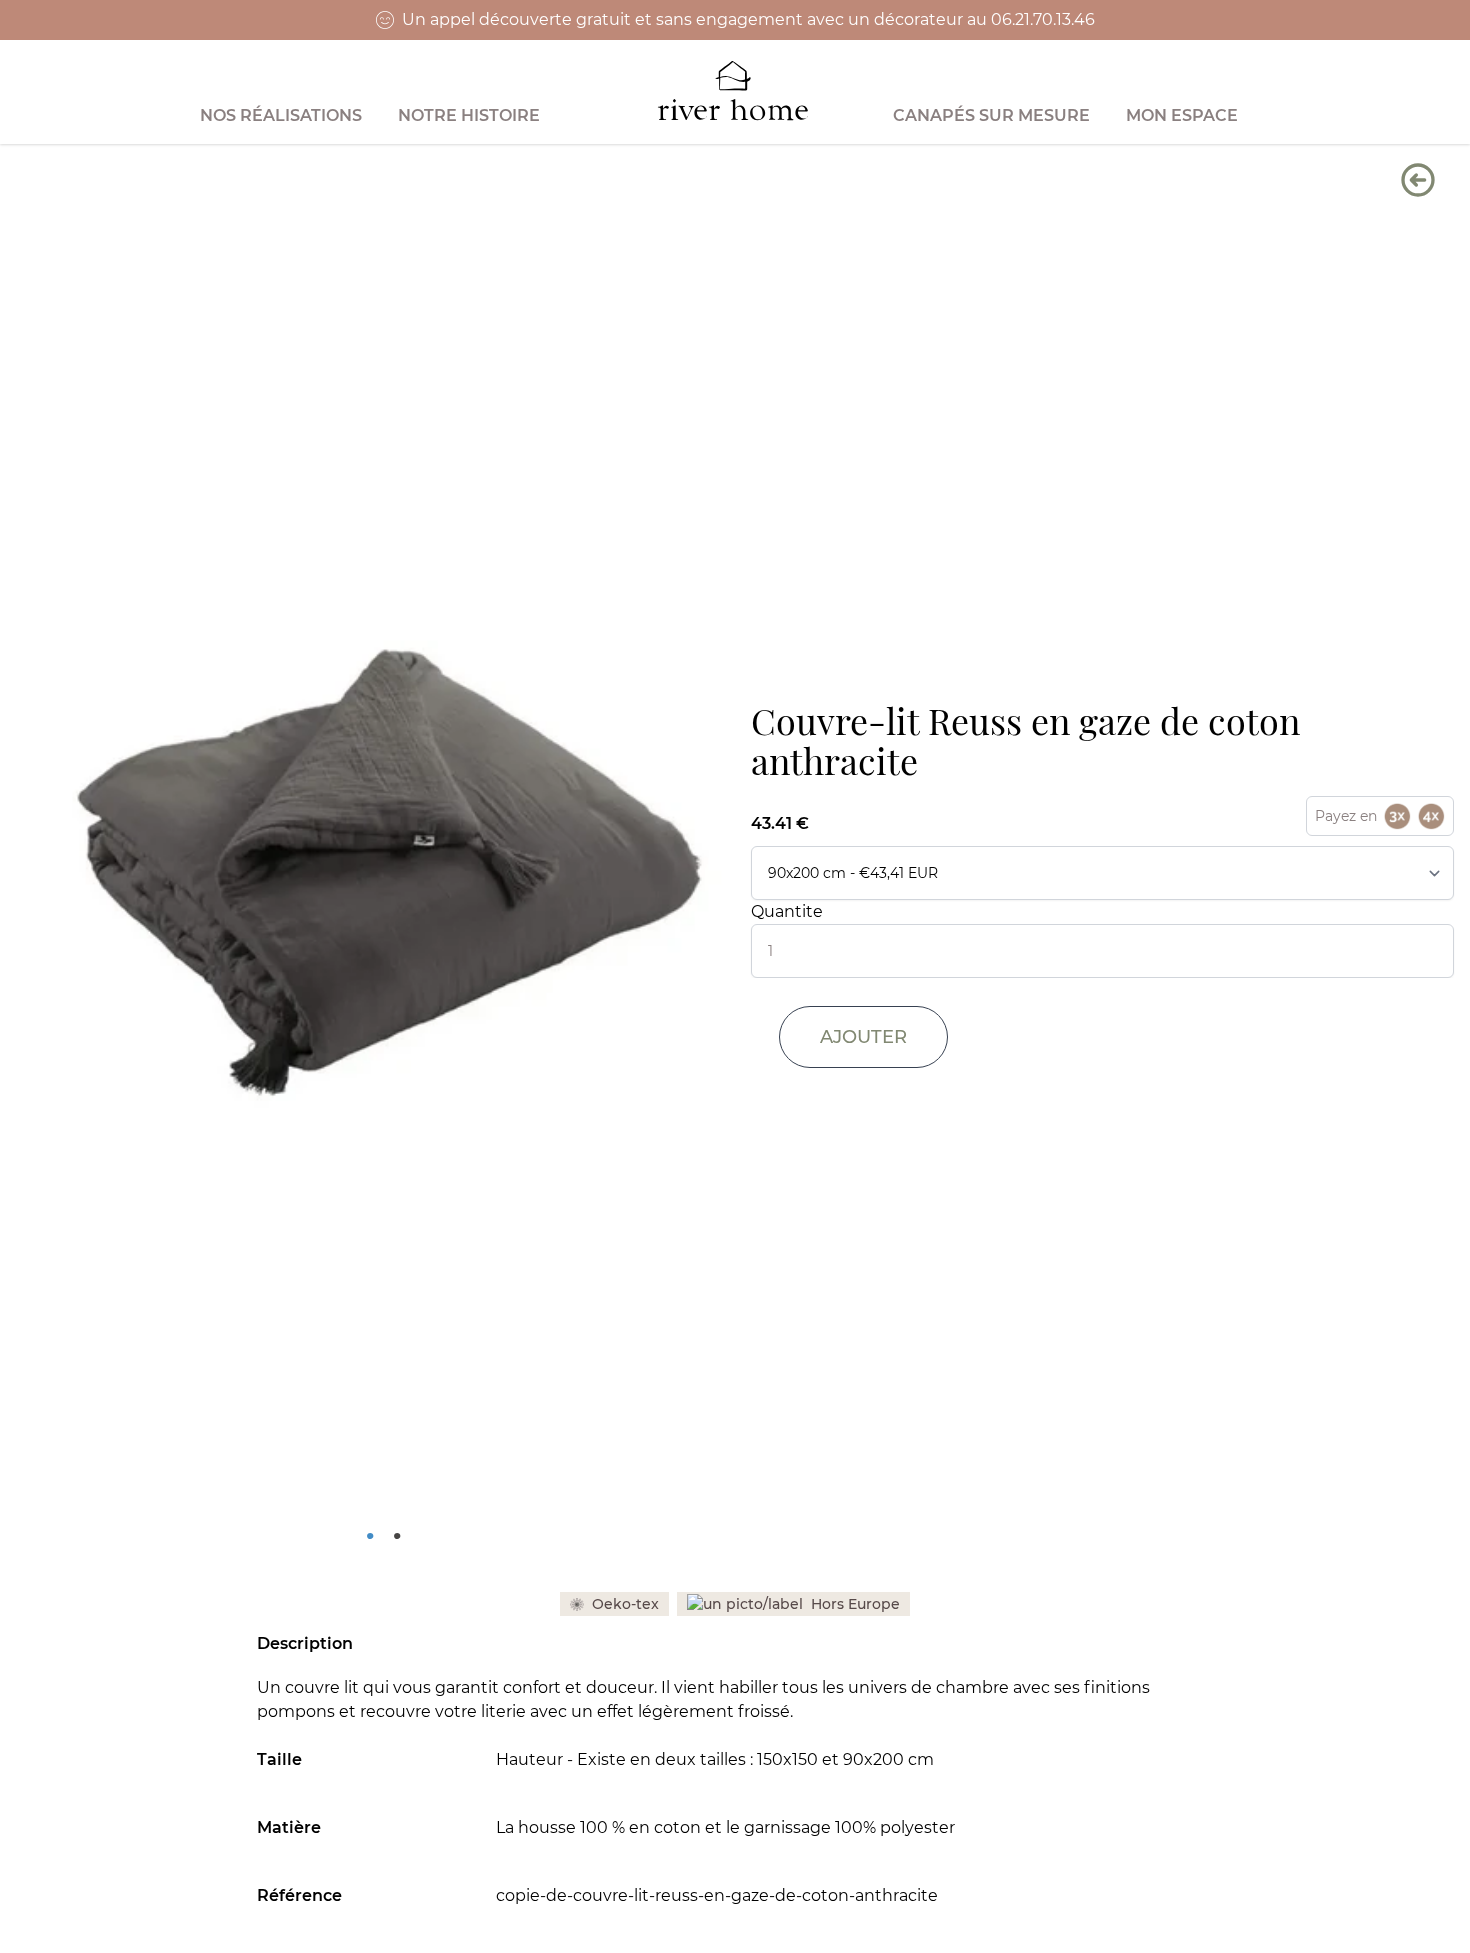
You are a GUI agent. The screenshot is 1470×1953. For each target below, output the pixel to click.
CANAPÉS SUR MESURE (991, 115)
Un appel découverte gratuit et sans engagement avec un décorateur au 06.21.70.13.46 (748, 19)
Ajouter (863, 1037)
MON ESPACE (1182, 115)
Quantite (787, 911)
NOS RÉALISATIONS (281, 115)
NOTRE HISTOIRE (469, 115)
